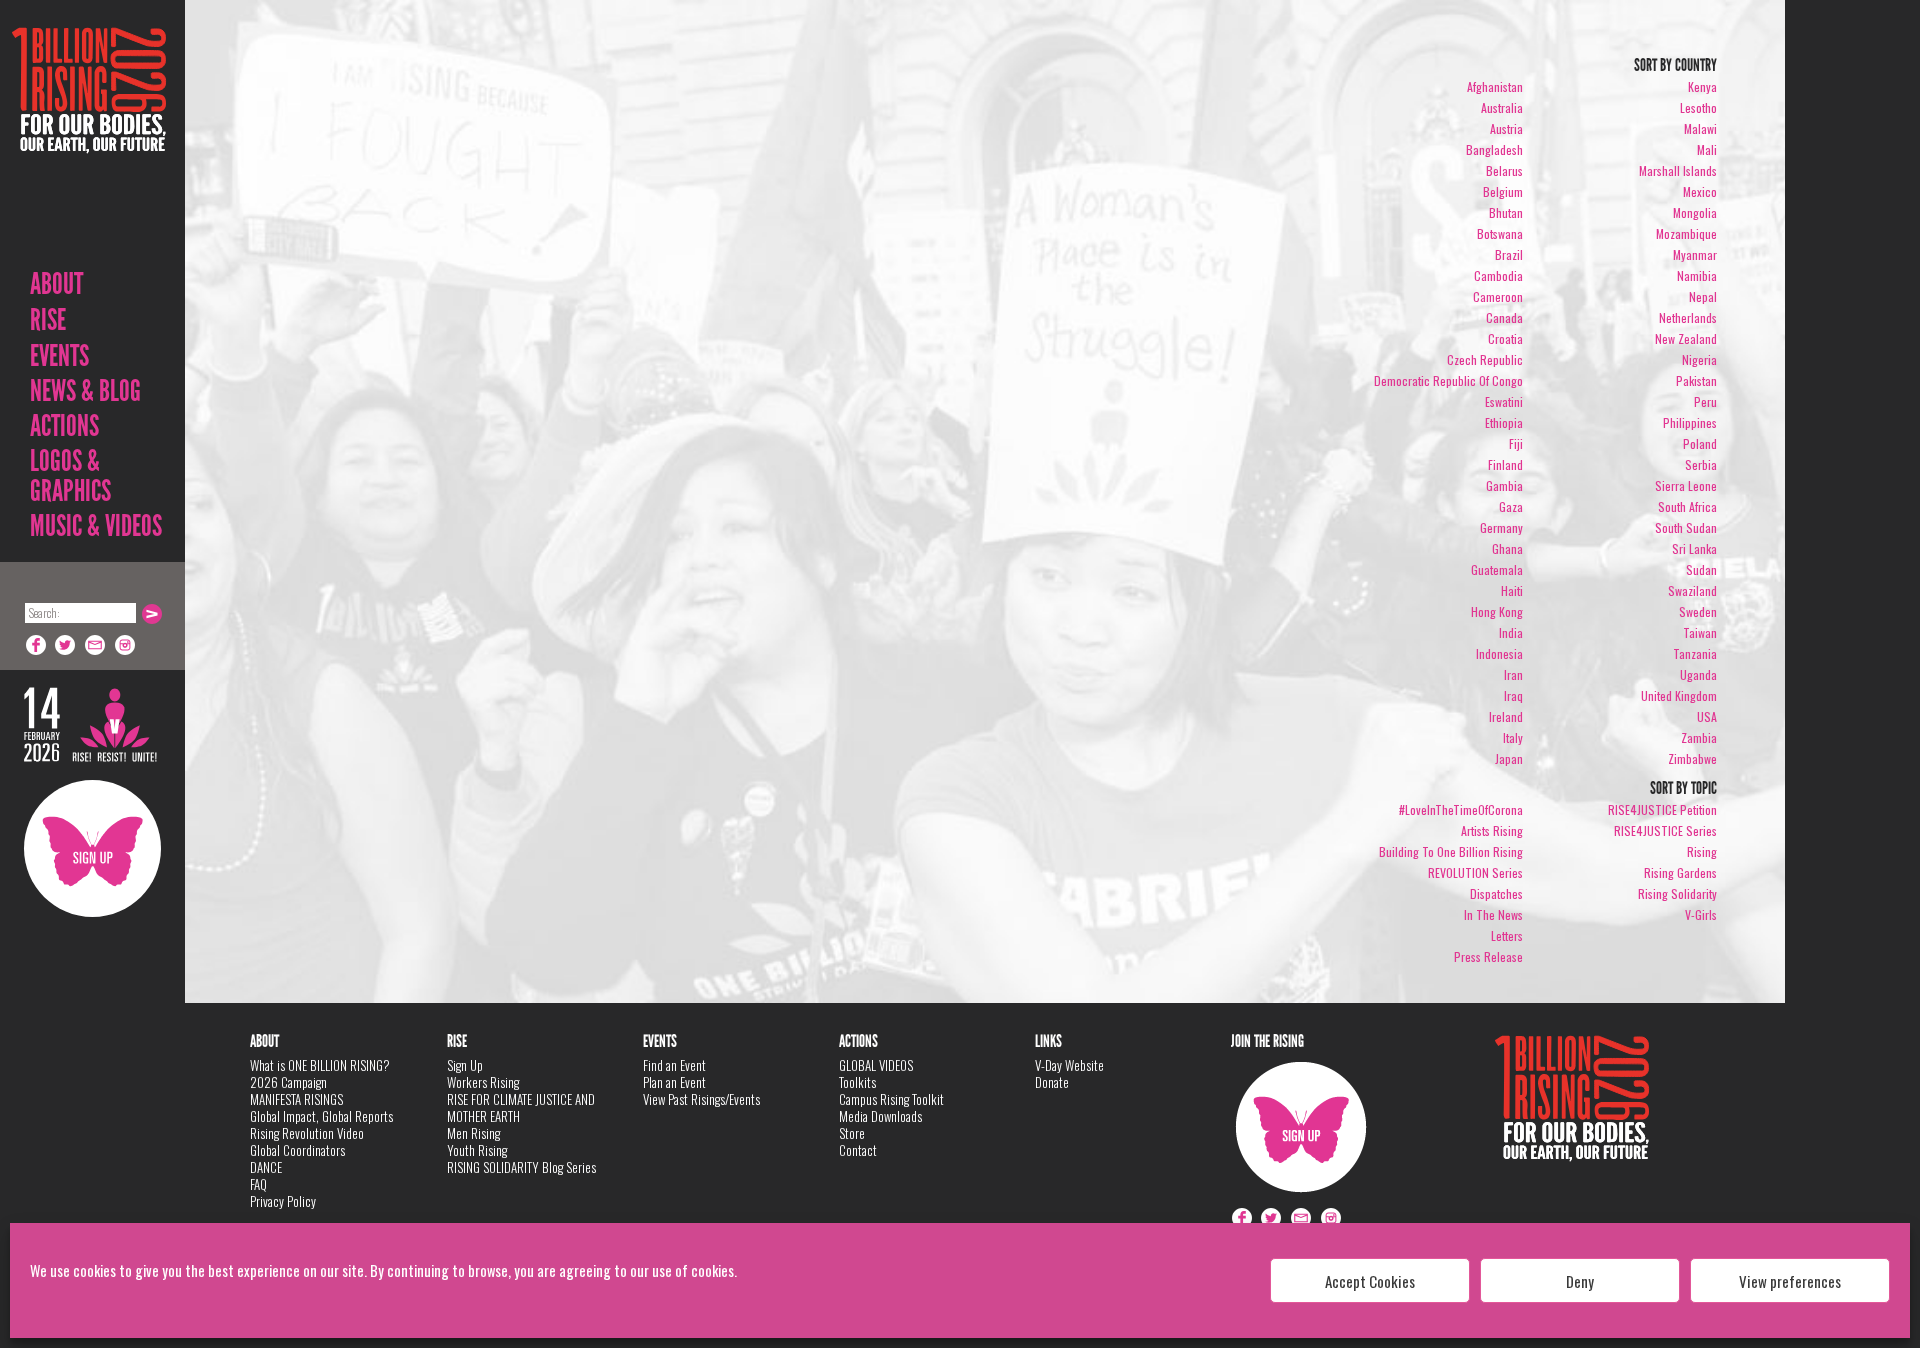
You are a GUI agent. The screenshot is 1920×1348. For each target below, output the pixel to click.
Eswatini (1504, 401)
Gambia (1504, 485)
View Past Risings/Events (701, 1099)
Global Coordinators (297, 1150)
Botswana (1500, 233)
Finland (1505, 464)
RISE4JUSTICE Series (1665, 830)
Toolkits (857, 1082)
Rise (48, 320)
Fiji (1516, 443)
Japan (1509, 758)
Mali (1707, 149)
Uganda (1698, 674)
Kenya (1702, 86)
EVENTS (59, 356)
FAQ (258, 1184)
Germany (1501, 527)
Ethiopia (1504, 422)
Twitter (66, 645)
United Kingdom (1679, 695)
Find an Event (674, 1065)
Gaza (1511, 506)
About (56, 284)
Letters (1507, 935)
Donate (1052, 1082)
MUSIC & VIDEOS (96, 526)
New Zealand (1686, 338)
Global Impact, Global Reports (321, 1116)
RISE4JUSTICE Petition (1662, 809)
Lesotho (1698, 107)
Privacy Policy (283, 1201)
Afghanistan (1495, 86)
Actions (64, 426)
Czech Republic (1485, 359)
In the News (1493, 914)
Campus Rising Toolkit (891, 1099)
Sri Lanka (1694, 548)
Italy (1513, 737)
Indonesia (1499, 653)
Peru (1705, 401)
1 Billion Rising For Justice (89, 139)
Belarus (1504, 170)
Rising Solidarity (1677, 893)
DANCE (266, 1167)
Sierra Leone (1686, 485)
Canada (1504, 317)
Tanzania (1695, 653)
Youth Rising (477, 1150)
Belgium (1503, 191)
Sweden (1698, 611)
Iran (1513, 674)
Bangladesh (1494, 149)
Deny (1580, 1281)
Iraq (1513, 695)
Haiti (1512, 590)
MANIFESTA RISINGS (296, 1099)
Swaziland (1692, 590)
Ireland (1506, 716)
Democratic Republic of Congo (1448, 380)
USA (1707, 716)
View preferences (1790, 1281)
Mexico (1700, 191)
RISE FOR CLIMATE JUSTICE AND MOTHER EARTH (521, 1107)
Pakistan (1696, 380)
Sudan (1701, 569)
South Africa (1687, 506)
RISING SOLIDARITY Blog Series (521, 1167)
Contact (858, 1150)
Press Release (1488, 956)
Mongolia (1695, 212)
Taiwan (1700, 632)
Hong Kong (1497, 611)
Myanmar (1695, 254)
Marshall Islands (1678, 170)
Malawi (1700, 128)
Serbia (1701, 464)
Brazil (1509, 254)
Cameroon (1498, 296)
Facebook (36, 645)
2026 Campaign (288, 1082)
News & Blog (85, 391)
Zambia (1699, 737)
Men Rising (473, 1133)
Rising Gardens (1680, 872)
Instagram (126, 645)
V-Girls (1701, 914)
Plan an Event (674, 1082)
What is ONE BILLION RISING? (320, 1065)
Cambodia (1498, 275)
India (1511, 632)
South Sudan (1686, 527)
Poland (1700, 443)
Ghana (1507, 548)
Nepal (1703, 296)
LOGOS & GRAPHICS (70, 476)
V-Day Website (1069, 1065)
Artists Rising (1492, 830)
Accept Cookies (1370, 1281)
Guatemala (1497, 569)
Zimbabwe (1692, 758)
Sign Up (92, 848)
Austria (1506, 128)
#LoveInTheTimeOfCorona (1461, 809)
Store (852, 1133)
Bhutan (1506, 212)
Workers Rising (483, 1082)
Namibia (1697, 275)
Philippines (1690, 422)
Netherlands (1688, 317)
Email (96, 645)
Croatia (1505, 338)
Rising (1702, 851)
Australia (1502, 107)
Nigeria (1699, 359)
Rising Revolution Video (307, 1133)
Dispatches (1496, 893)
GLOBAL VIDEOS (876, 1065)
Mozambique (1686, 233)
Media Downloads (880, 1116)
